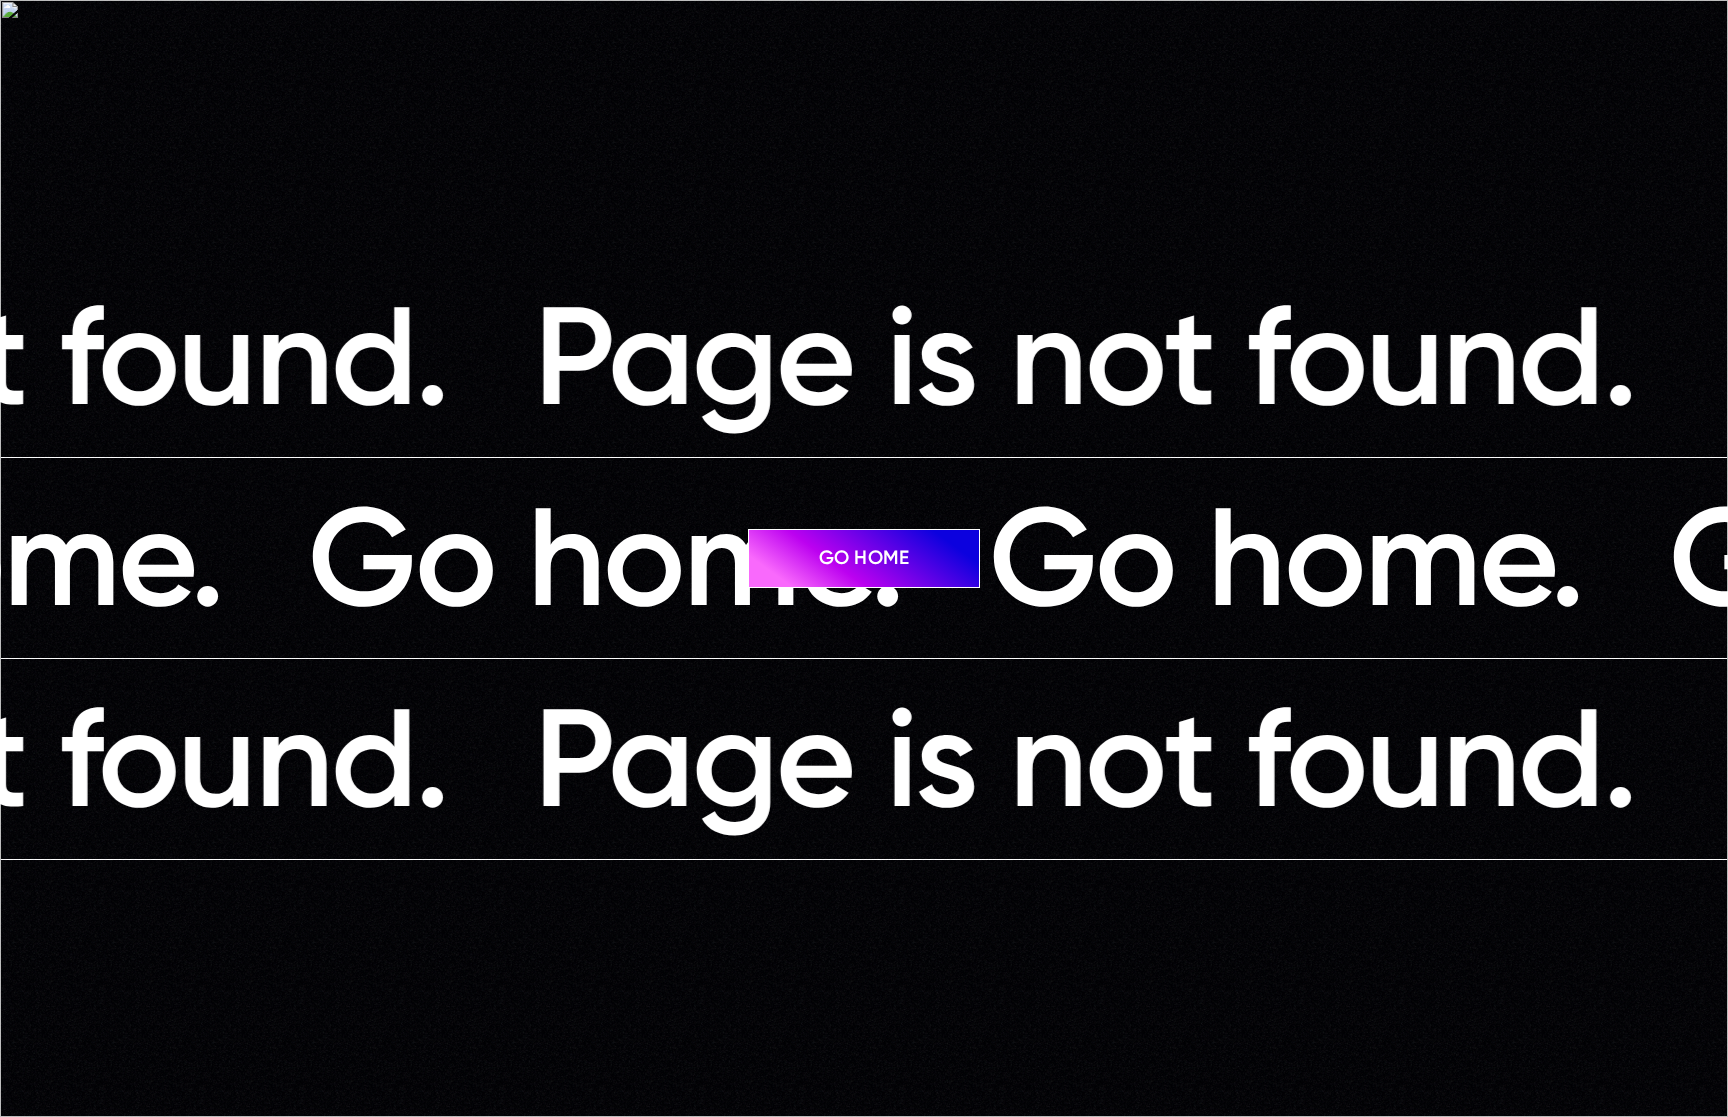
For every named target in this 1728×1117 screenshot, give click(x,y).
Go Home (864, 557)
